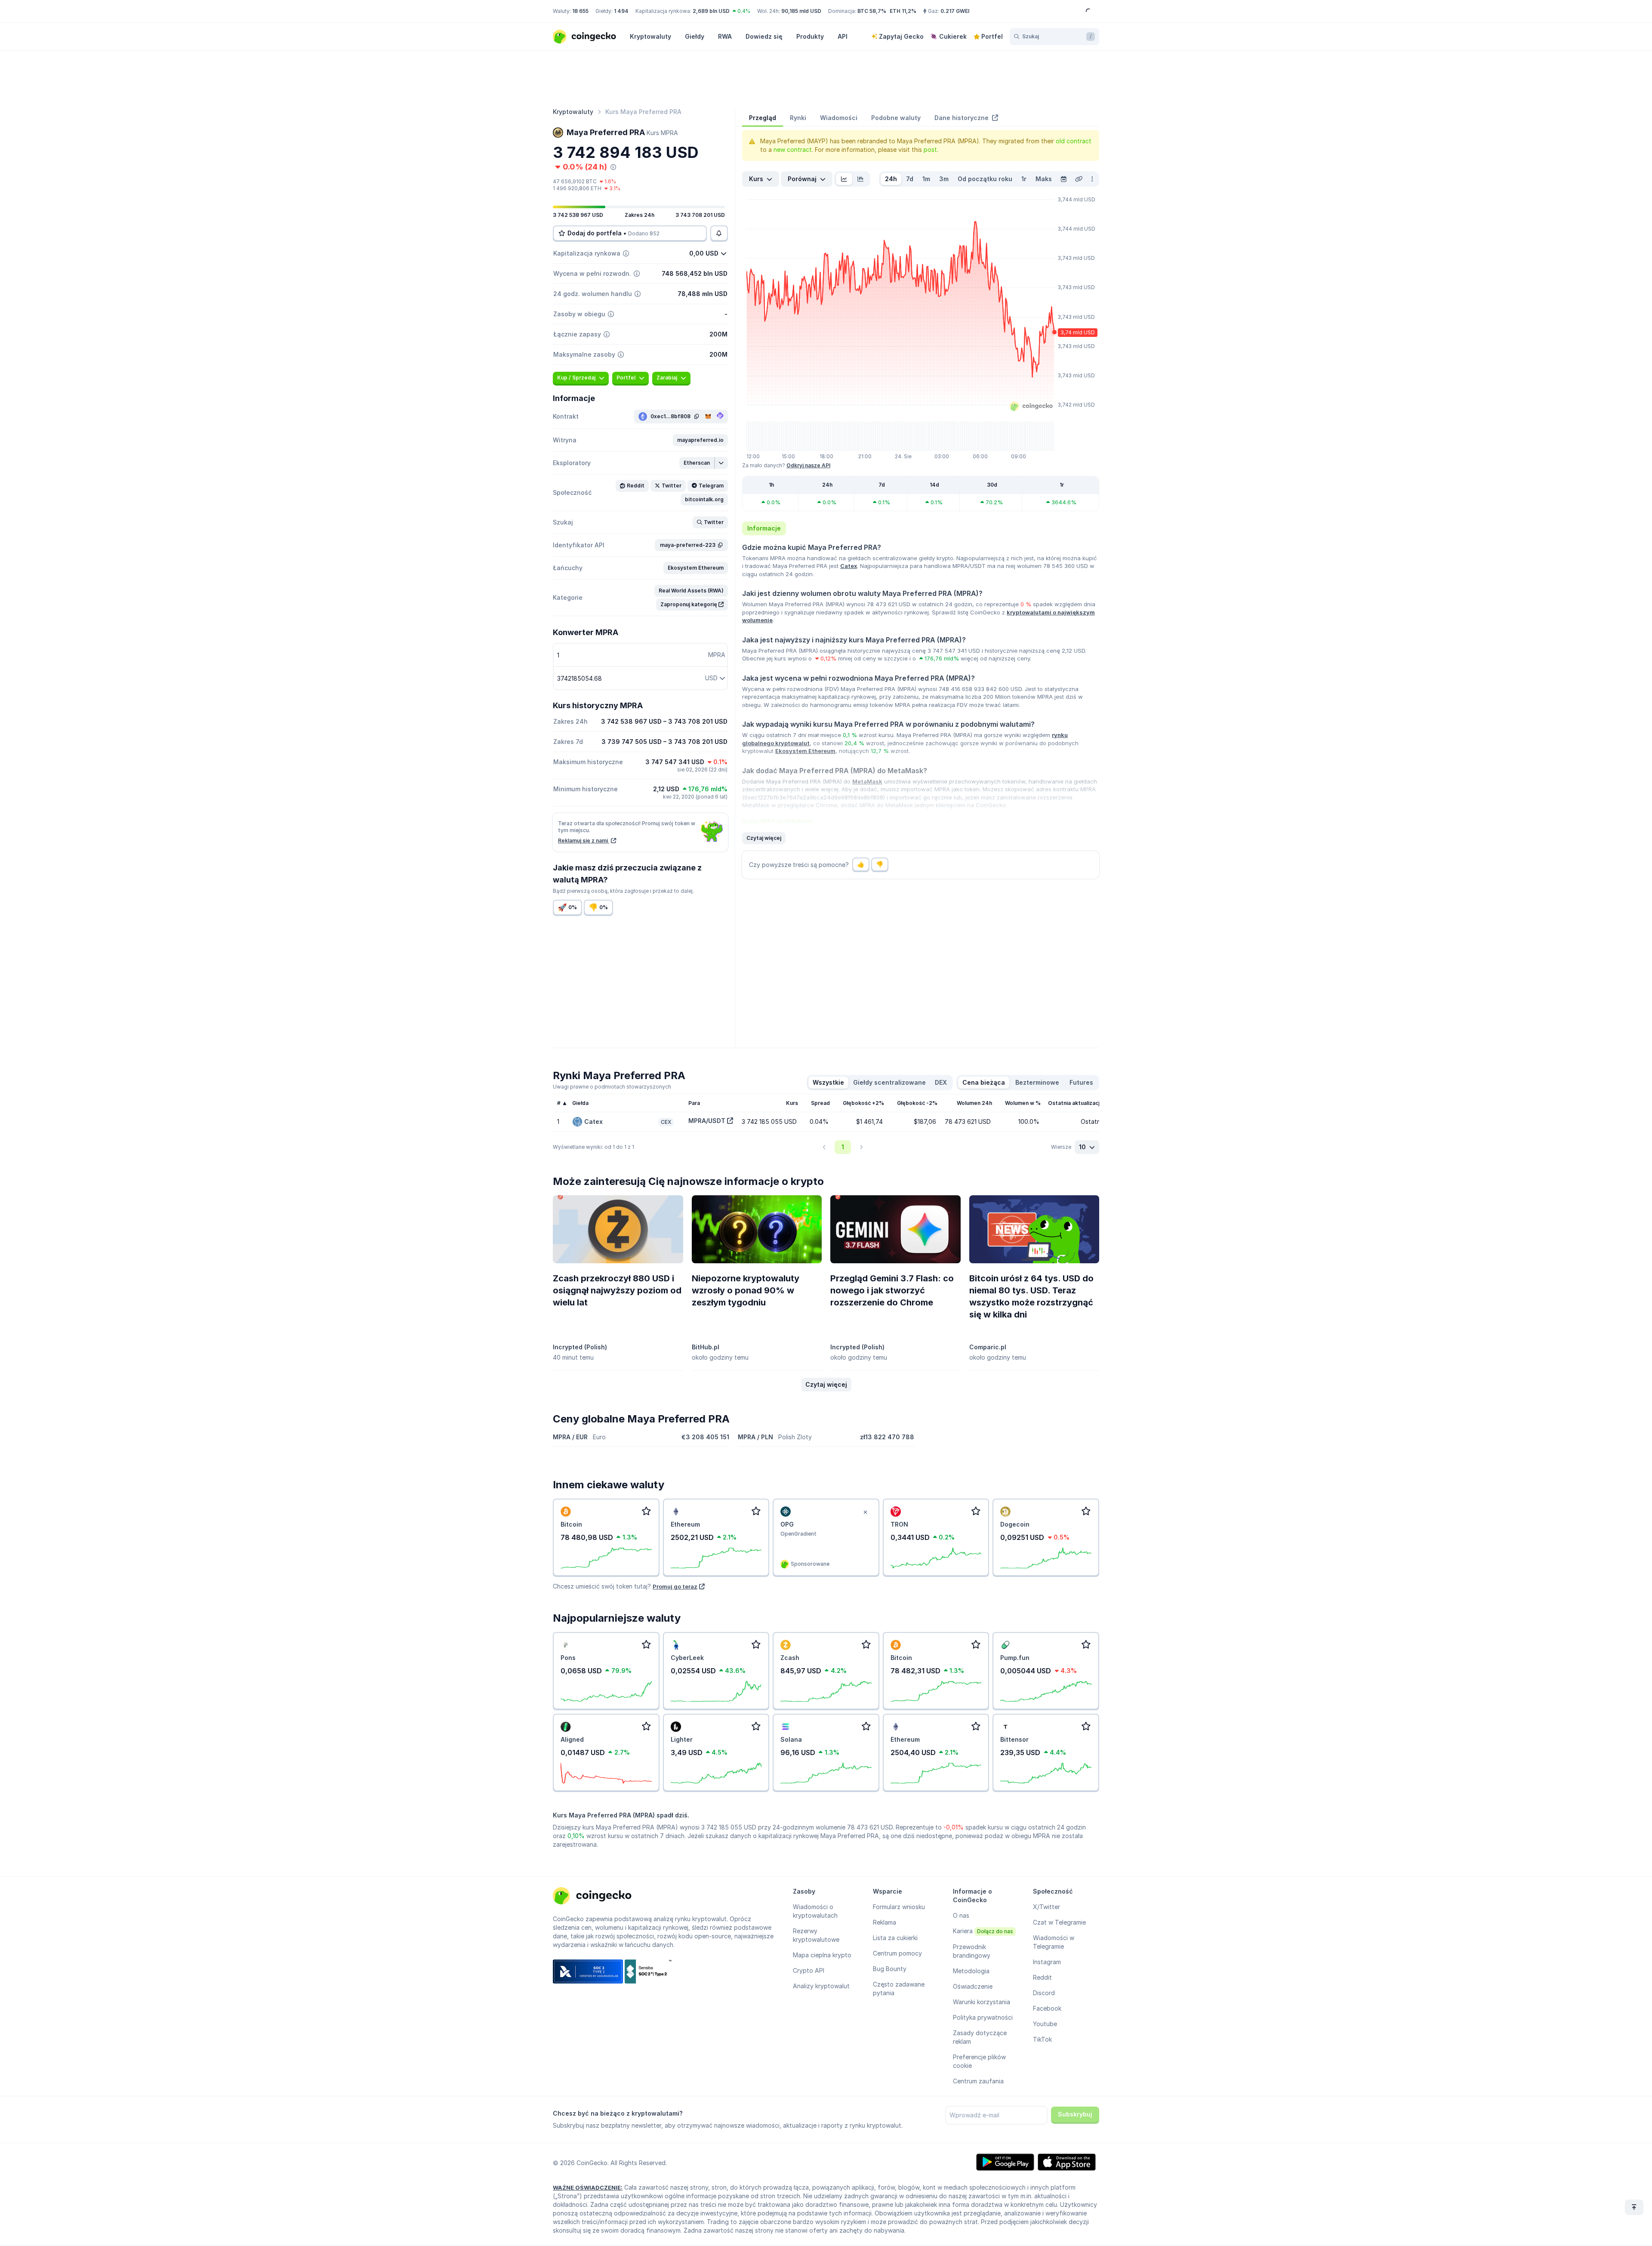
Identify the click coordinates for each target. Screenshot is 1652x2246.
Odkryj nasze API (808, 465)
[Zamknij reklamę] (866, 1512)
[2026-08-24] (1063, 179)
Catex (849, 566)
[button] (700, 440)
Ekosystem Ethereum (805, 751)
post (930, 150)
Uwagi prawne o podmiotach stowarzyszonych (612, 1087)
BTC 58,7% (872, 11)
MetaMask (867, 781)
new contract (793, 150)
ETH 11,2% (903, 11)
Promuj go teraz (675, 1586)
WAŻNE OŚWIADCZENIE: (588, 2187)
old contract (1074, 141)
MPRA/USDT (707, 1121)
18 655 (580, 11)
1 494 (621, 11)
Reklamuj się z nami (584, 841)
